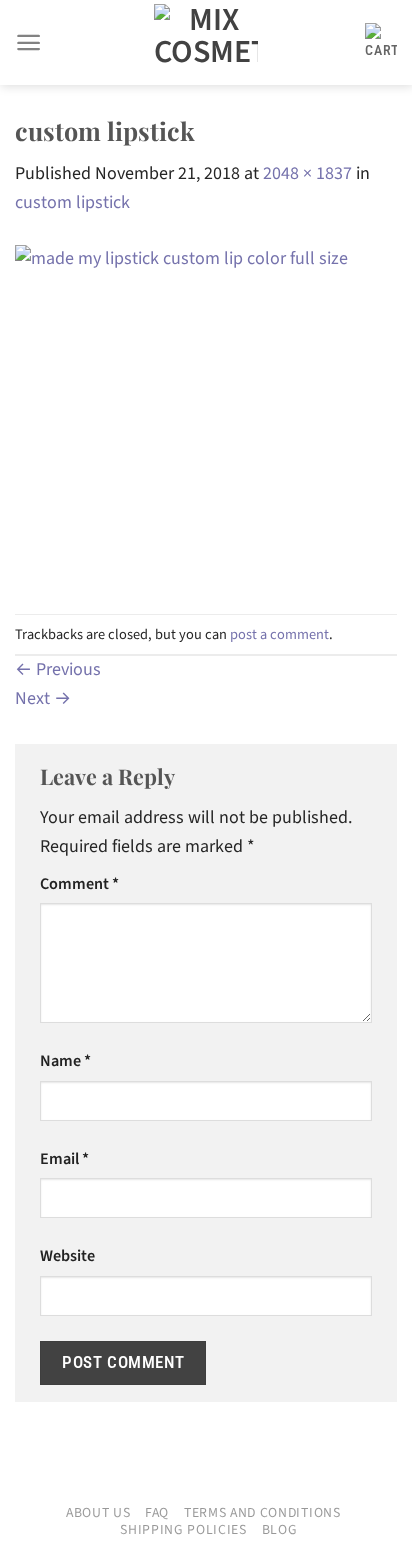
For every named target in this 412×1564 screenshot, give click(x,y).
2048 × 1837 (307, 173)
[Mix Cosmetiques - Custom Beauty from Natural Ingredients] (206, 42)
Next (43, 698)
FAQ (157, 1513)
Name (65, 1060)
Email (64, 1158)
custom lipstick (72, 202)
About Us (98, 1513)
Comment (79, 883)
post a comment (279, 634)
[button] (29, 42)
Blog (280, 1530)
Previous (58, 669)
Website (67, 1255)
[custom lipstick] (206, 415)
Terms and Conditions (262, 1513)
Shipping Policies (183, 1530)
